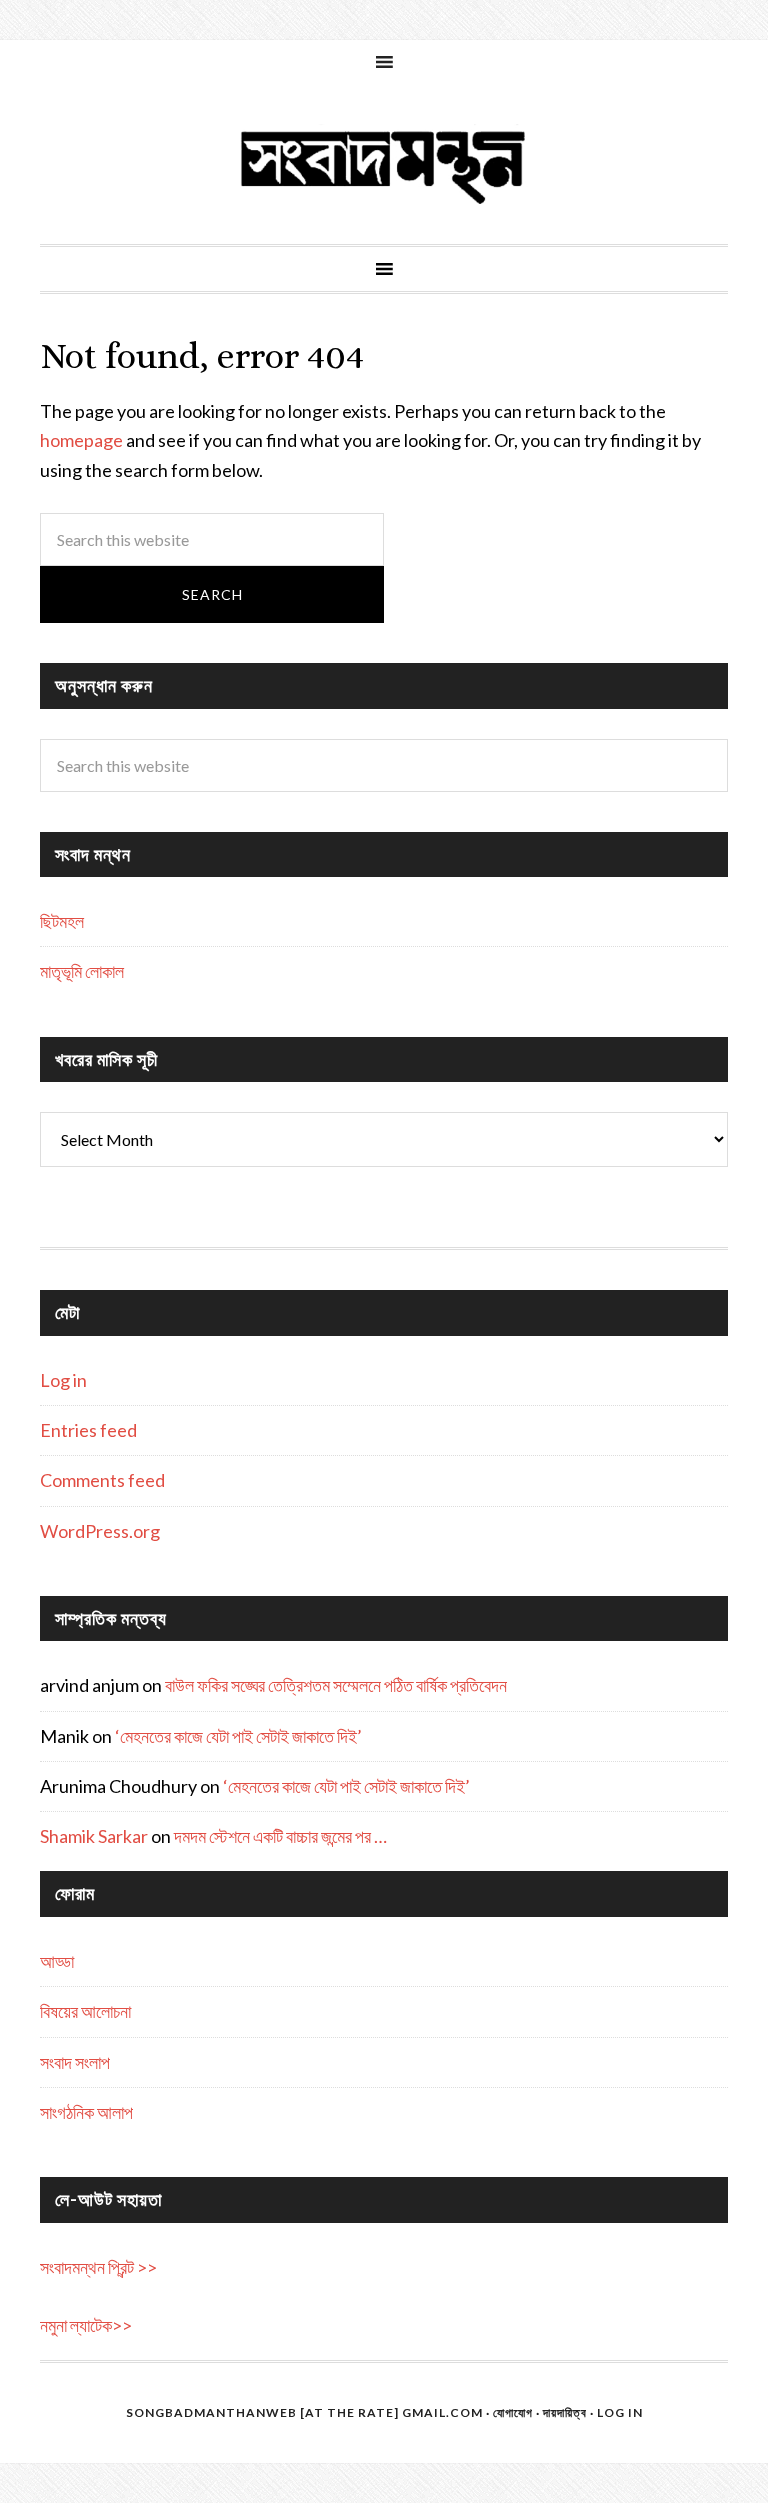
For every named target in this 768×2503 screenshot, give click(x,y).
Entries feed (88, 1430)
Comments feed (102, 1480)
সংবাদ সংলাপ (75, 2062)
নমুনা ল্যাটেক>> (86, 2325)
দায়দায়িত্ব (565, 2412)
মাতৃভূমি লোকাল (82, 971)
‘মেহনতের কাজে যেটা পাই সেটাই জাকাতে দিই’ (238, 1736)
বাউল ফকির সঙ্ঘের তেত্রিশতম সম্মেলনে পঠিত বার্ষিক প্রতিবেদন (336, 1685)
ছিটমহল (62, 921)
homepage (81, 440)
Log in (63, 1380)
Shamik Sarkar (94, 1836)
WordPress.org (100, 1531)
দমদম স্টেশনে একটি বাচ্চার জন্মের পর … (280, 1836)
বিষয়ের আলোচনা (85, 2011)
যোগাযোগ (513, 2412)
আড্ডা (57, 1961)
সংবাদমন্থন (384, 164)
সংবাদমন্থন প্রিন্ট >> (98, 2267)
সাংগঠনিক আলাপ (86, 2112)
